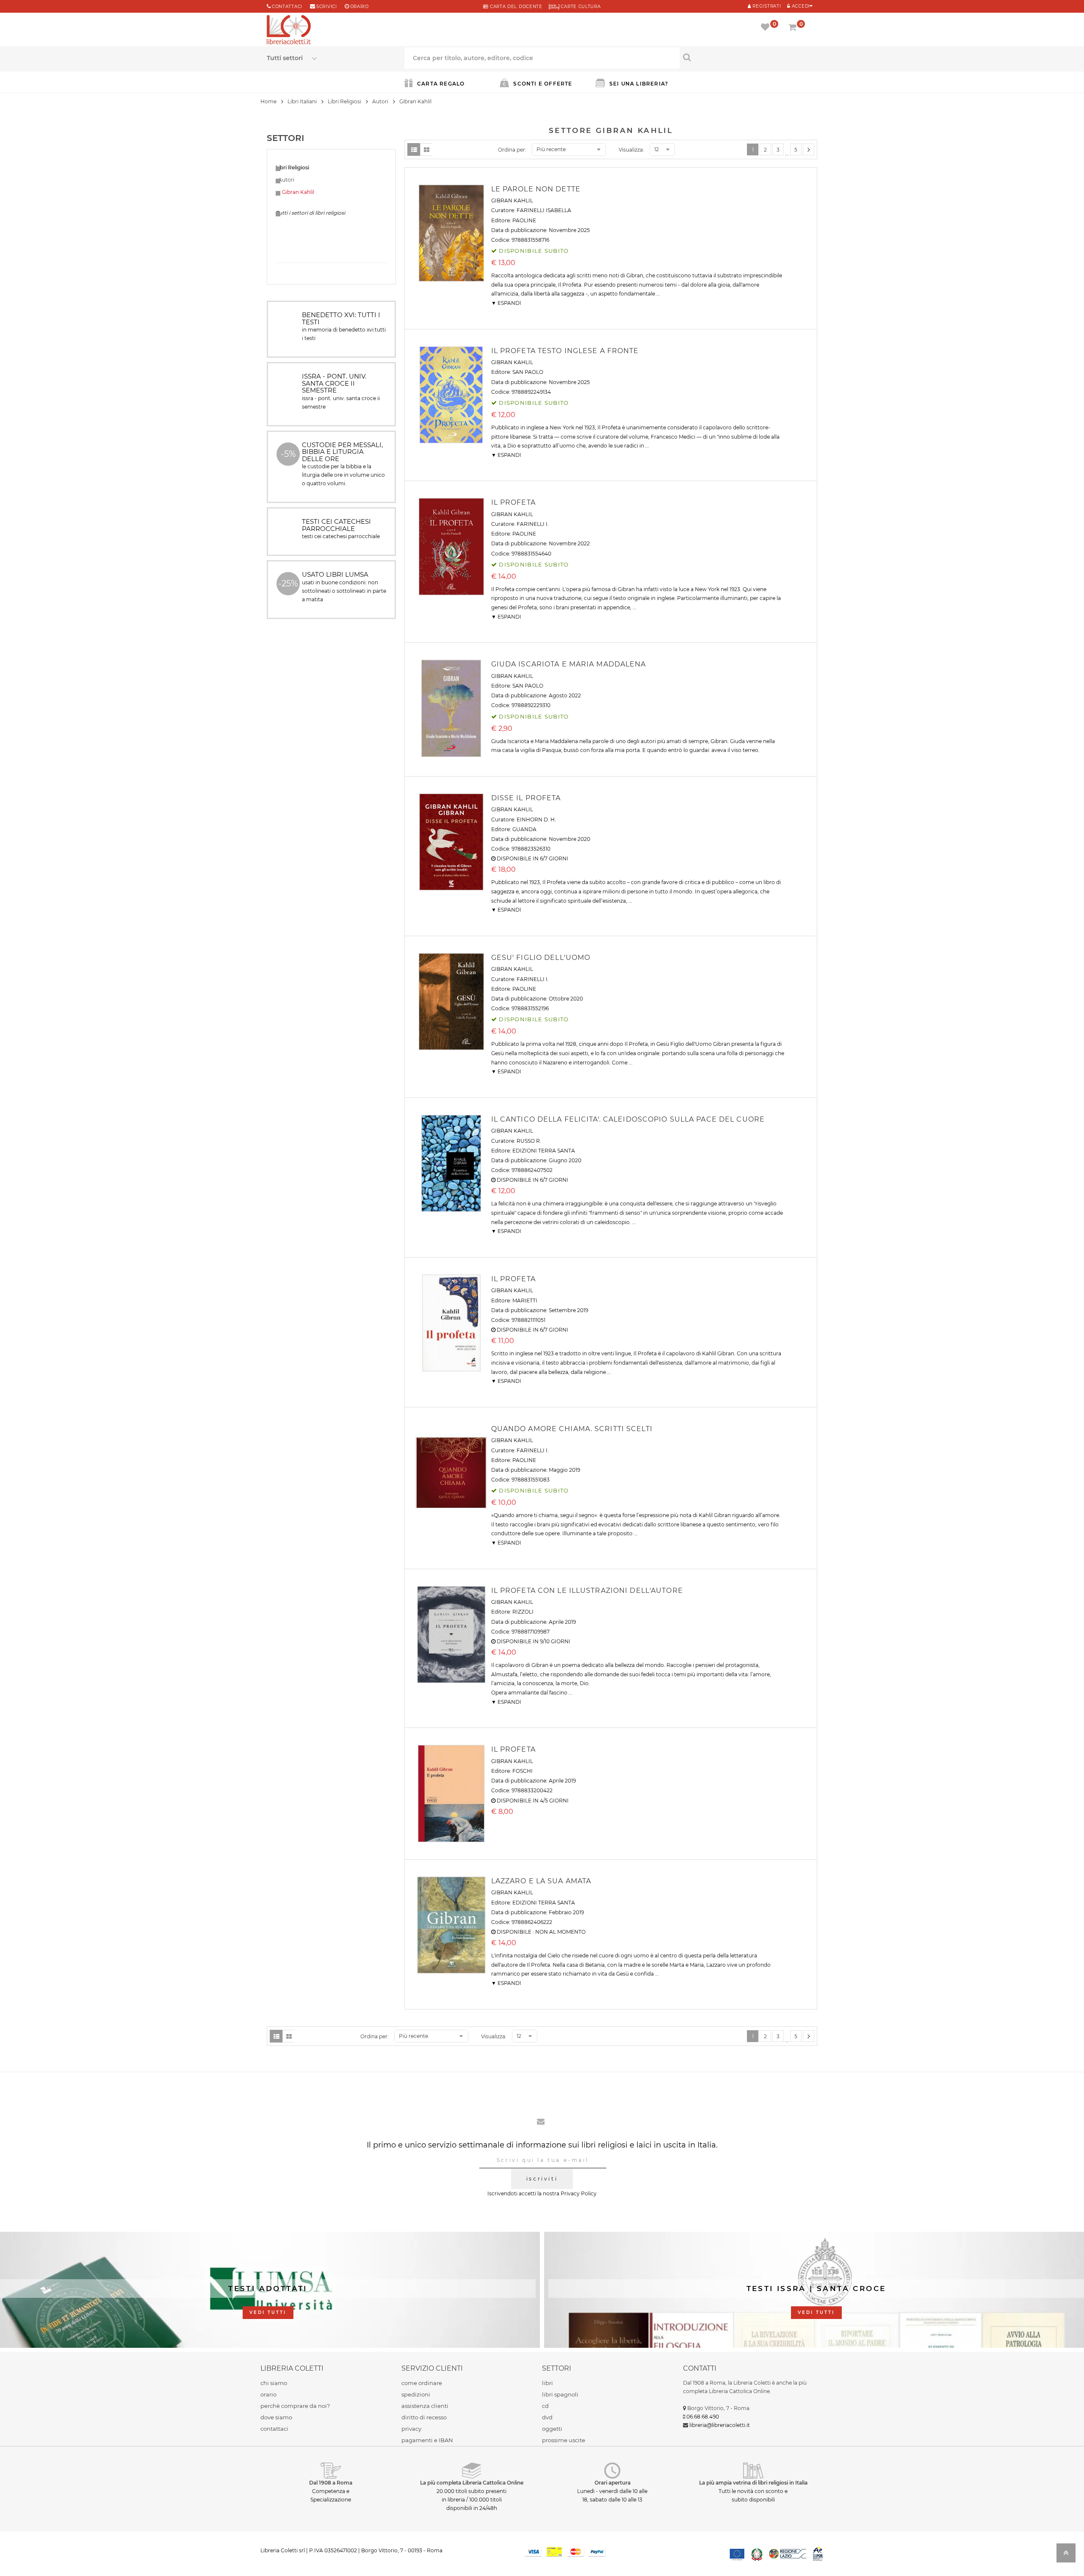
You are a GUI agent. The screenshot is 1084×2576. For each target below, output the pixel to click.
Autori (380, 101)
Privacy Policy (579, 2193)
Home (268, 101)
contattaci (274, 2429)
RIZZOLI (523, 1612)
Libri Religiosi (344, 101)
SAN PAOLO (528, 372)
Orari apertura (613, 2483)
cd (545, 2406)
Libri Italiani (302, 101)
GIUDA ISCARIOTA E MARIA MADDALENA (569, 664)
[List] (414, 149)
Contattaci (287, 7)
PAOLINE (524, 220)
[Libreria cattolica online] (289, 30)
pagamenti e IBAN (427, 2440)
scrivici (327, 7)
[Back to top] (1066, 2555)
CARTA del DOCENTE (515, 7)
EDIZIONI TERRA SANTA (544, 1151)
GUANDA (524, 829)
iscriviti (542, 2179)
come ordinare (422, 2383)
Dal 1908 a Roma (331, 2483)
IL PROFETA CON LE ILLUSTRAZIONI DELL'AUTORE (587, 1591)
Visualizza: (631, 150)
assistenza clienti (425, 2406)
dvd (547, 2417)
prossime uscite (564, 2440)
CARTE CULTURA (580, 7)
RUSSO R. (529, 1141)
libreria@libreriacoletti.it (720, 2425)
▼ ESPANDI (506, 303)
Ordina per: (512, 150)
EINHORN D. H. (536, 820)
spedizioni (416, 2394)
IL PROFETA (513, 502)
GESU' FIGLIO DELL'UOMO (541, 958)
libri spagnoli (560, 2394)
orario (359, 7)
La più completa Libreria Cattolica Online (472, 2483)
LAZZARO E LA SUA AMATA (541, 1881)
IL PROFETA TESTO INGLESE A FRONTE (565, 351)
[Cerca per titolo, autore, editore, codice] (748, 57)
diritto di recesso (424, 2417)
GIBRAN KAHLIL (512, 200)
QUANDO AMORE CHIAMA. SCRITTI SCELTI (572, 1429)
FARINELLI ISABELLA (544, 210)
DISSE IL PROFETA (526, 798)
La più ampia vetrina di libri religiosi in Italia (753, 2483)
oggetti (552, 2429)
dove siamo (276, 2417)
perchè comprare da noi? (295, 2406)
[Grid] (426, 149)
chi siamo (274, 2383)
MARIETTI (525, 1300)
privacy (411, 2429)
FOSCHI (523, 1771)
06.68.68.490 (703, 2417)
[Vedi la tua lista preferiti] (767, 28)
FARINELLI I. (533, 524)
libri (548, 2383)
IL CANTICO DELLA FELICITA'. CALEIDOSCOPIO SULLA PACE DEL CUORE (628, 1119)
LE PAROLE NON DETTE (536, 189)
